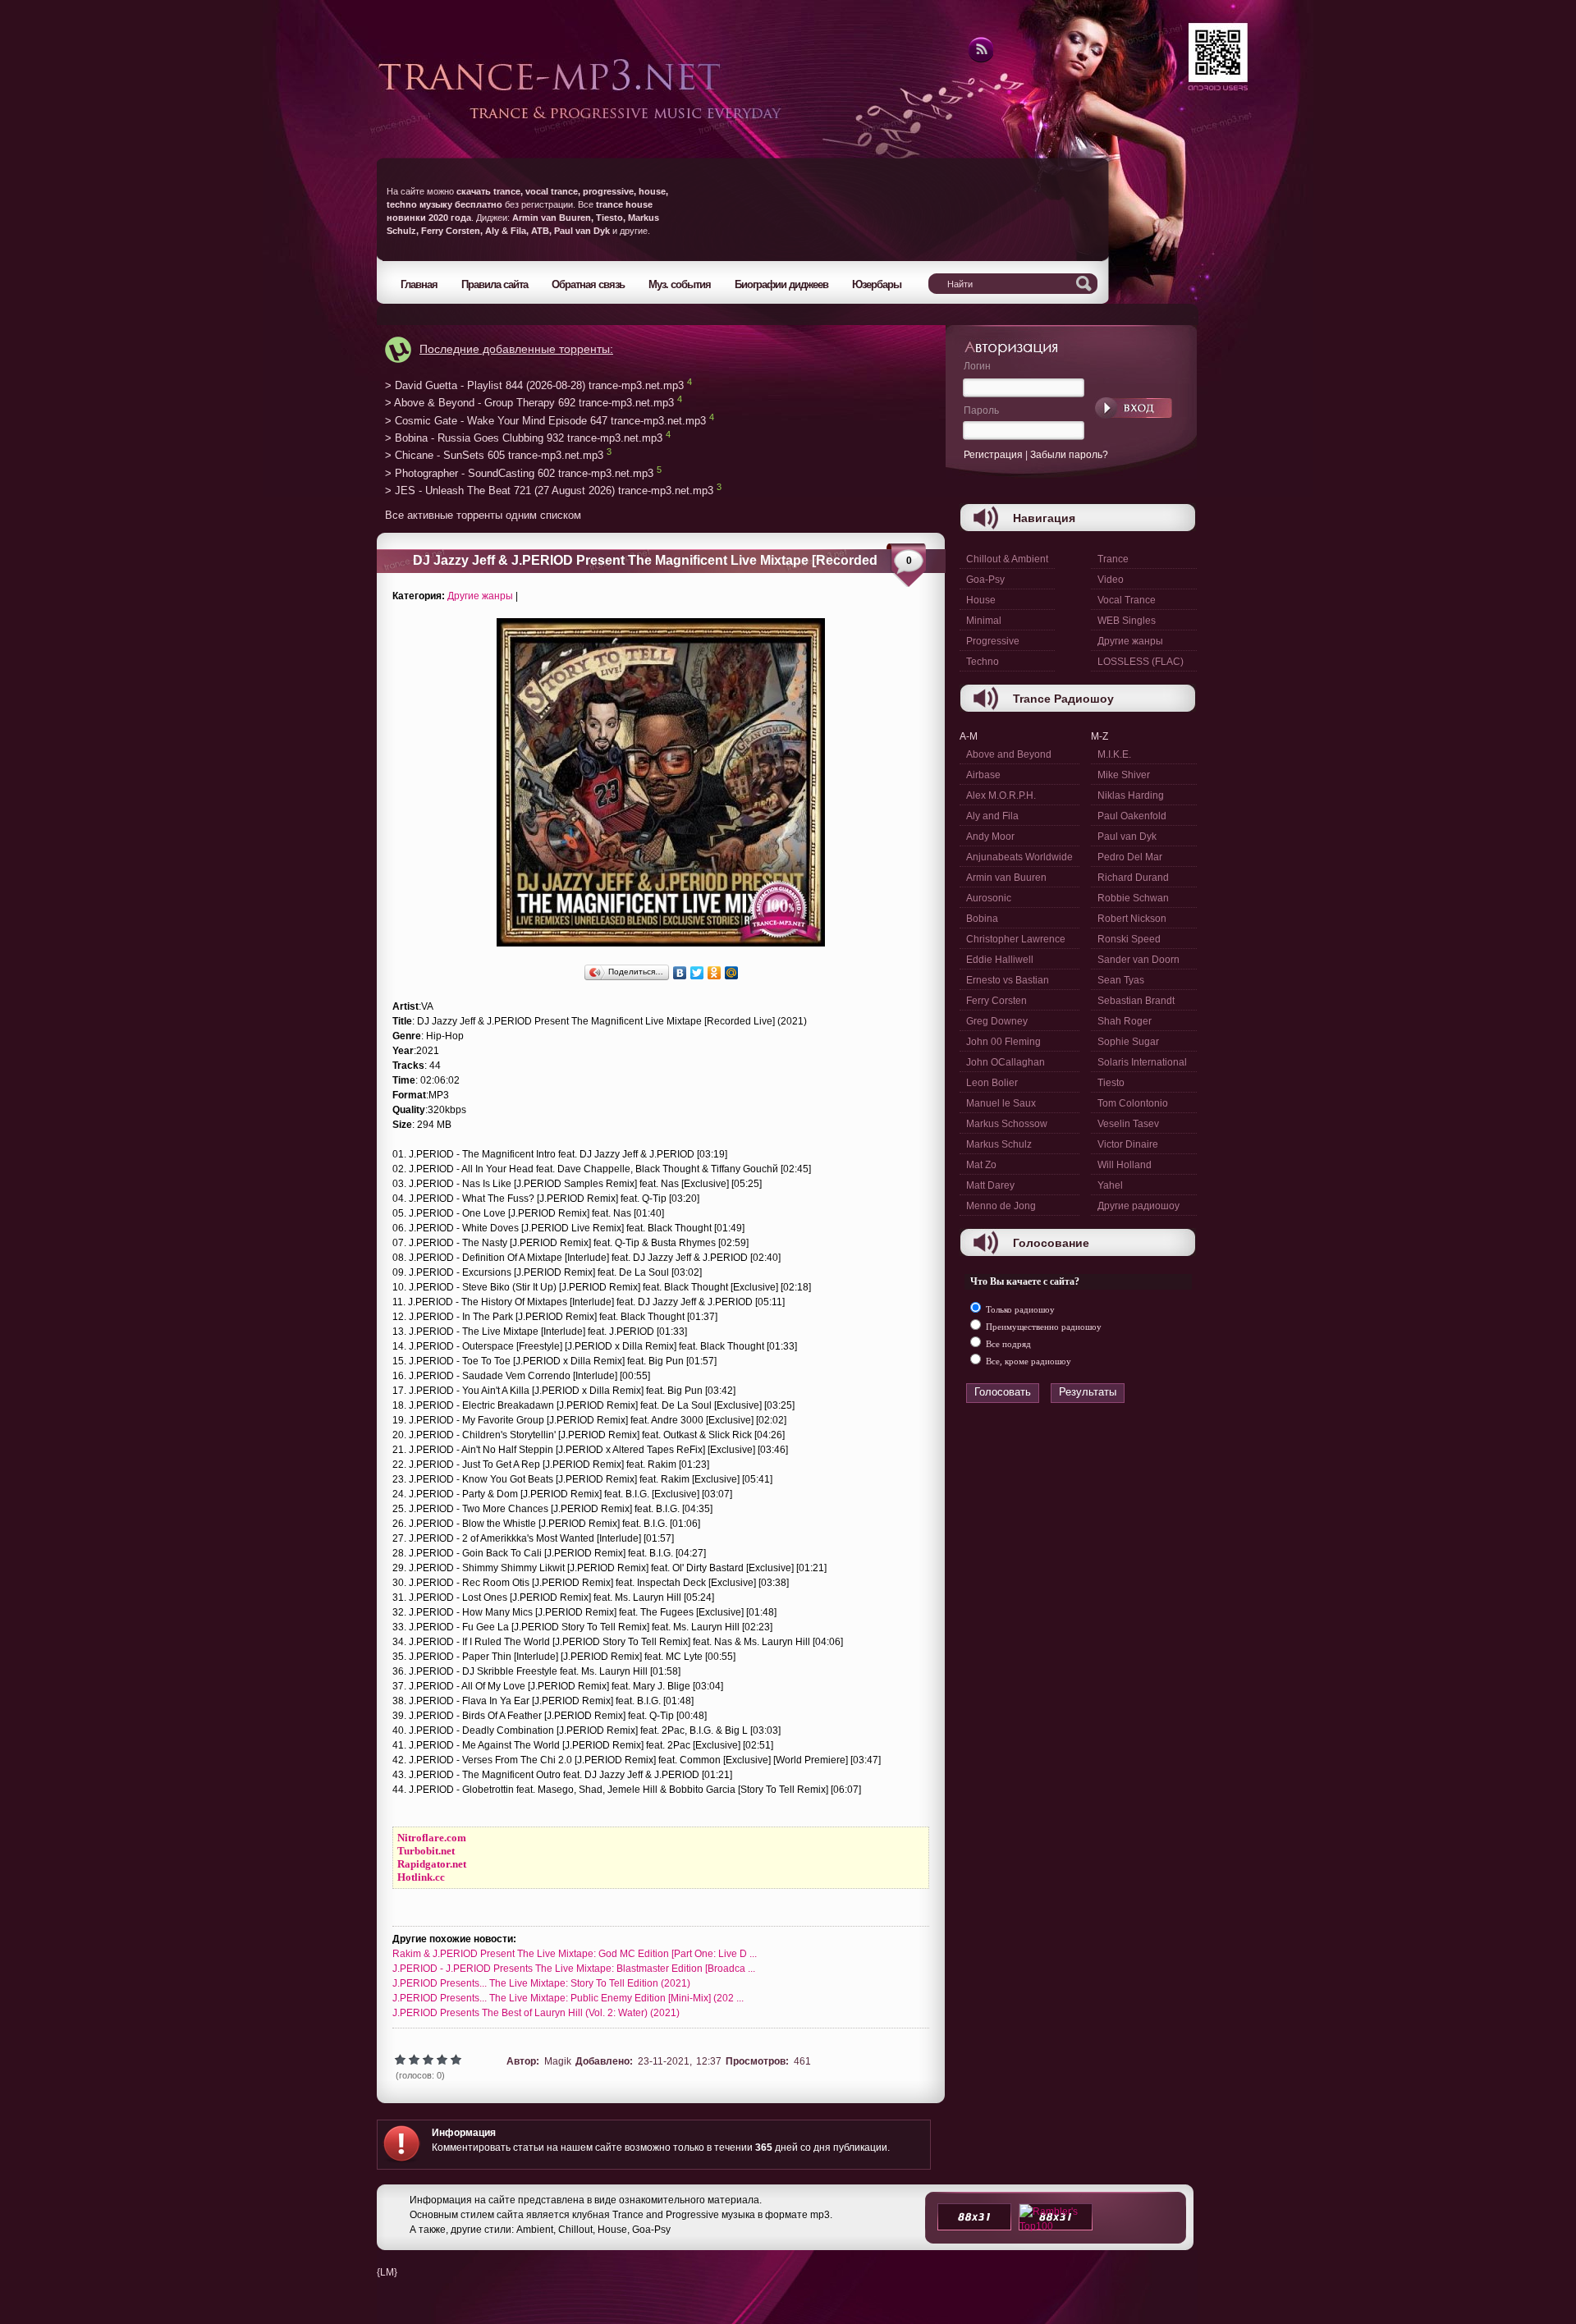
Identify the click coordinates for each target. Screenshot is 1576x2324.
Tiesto (1111, 1083)
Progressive (993, 641)
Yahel (1110, 1185)
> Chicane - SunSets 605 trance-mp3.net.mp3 (494, 456)
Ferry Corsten (996, 1001)
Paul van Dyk (1127, 837)
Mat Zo (981, 1165)
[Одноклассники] (715, 973)
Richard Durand (1133, 878)
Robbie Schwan (1133, 898)
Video (1111, 580)
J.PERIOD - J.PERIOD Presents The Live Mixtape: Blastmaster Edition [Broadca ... (574, 1969)
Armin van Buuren (1006, 878)
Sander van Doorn (1138, 960)
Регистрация (993, 455)
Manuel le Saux (1001, 1103)
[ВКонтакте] (680, 973)
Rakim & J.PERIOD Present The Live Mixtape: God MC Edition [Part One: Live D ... (575, 1954)
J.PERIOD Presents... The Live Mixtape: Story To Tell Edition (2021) (541, 1983)
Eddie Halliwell (1000, 960)
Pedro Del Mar (1130, 857)
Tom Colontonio (1133, 1103)
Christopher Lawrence (1016, 939)
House (981, 600)
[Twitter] (697, 973)
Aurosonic (989, 898)
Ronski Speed (1129, 939)
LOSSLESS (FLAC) (1141, 662)
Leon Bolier (992, 1083)
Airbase (983, 775)
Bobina (982, 919)
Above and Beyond (1009, 754)
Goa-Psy (985, 580)
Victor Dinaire (1128, 1144)
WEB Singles (1127, 621)
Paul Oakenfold (1132, 816)
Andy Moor (990, 837)
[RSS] (980, 60)
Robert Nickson (1132, 919)
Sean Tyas (1121, 980)
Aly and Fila (992, 816)
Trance (1113, 559)
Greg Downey (997, 1021)
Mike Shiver (1124, 775)
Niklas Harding (1131, 795)
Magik (558, 2061)
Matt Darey (990, 1185)
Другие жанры (480, 596)
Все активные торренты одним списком (483, 515)
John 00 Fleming (1003, 1042)
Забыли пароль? (1069, 455)
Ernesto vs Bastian (1008, 980)
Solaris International (1142, 1062)
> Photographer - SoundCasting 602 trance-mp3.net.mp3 (519, 473)
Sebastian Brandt (1136, 1001)
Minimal (984, 621)
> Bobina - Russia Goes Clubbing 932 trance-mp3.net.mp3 (524, 438)
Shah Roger (1125, 1021)
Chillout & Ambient (1007, 559)
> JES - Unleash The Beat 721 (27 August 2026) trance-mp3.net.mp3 (549, 491)
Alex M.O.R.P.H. (1001, 795)
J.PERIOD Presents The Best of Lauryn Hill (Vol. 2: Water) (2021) (536, 2013)
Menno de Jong (1001, 1206)
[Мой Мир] (732, 973)
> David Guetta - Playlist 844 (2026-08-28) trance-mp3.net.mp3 (534, 385)
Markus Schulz (999, 1144)
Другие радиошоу (1138, 1206)
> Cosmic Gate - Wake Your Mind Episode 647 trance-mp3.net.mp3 (545, 421)
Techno (983, 662)
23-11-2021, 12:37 (680, 2061)
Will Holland (1125, 1165)
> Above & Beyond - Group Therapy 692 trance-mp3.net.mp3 (529, 403)
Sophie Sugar (1128, 1042)
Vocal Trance (1127, 600)
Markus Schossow (1007, 1124)
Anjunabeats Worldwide (1019, 857)
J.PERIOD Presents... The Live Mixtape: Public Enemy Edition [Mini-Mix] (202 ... (568, 1998)
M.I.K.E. (1114, 754)
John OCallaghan (1006, 1062)
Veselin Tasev (1128, 1124)
